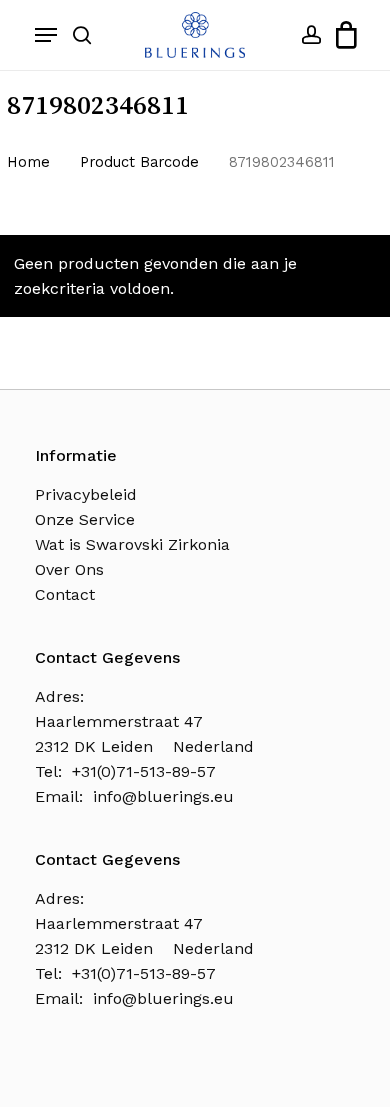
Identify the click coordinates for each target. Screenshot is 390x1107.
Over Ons (69, 569)
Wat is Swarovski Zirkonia (132, 544)
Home (28, 162)
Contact (65, 594)
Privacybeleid (86, 494)
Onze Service (85, 519)
